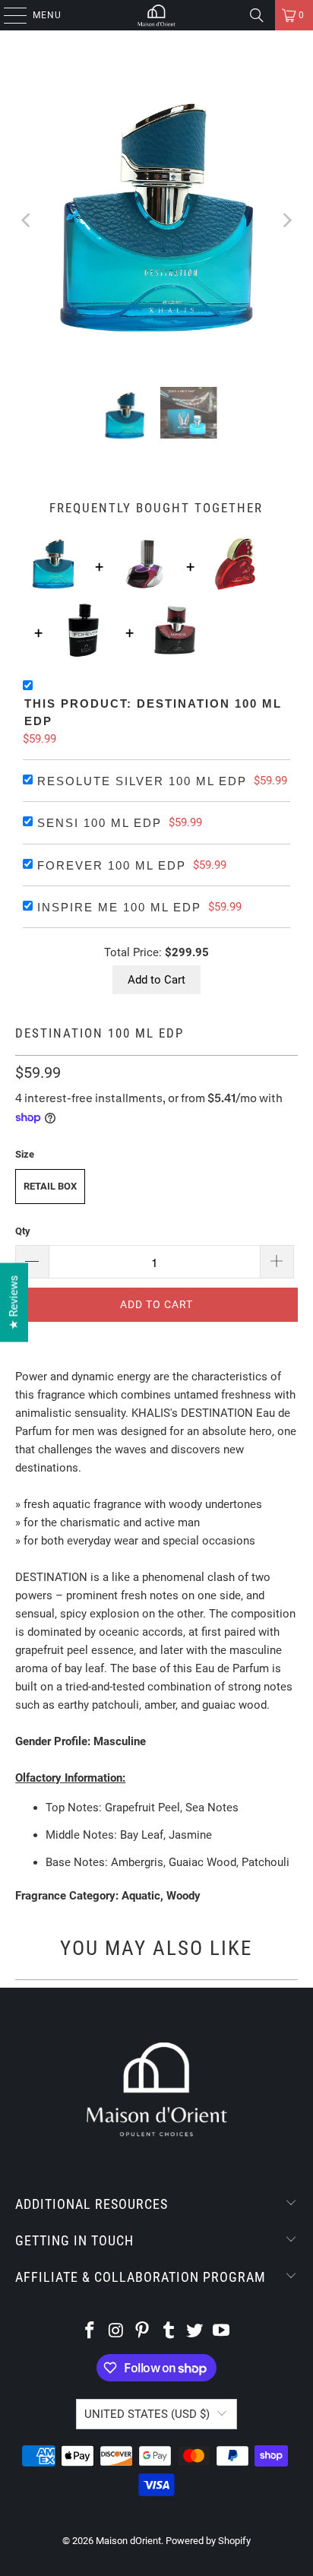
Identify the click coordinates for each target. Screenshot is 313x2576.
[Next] (286, 220)
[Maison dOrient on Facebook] (90, 2332)
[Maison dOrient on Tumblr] (169, 2332)
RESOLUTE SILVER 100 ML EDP (142, 781)
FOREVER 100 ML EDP (112, 865)
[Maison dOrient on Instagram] (116, 2332)
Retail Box (50, 1186)
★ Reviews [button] (14, 1302)
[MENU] (8, 15)
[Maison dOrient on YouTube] (222, 2332)
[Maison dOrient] (156, 15)
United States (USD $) (147, 2414)
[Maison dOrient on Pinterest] (143, 2332)
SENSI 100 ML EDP (100, 823)
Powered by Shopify (208, 2541)
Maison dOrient (128, 2541)
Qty (23, 1231)
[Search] (257, 15)
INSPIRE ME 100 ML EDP (119, 907)
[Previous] (27, 220)
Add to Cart (156, 980)
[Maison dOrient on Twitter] (195, 2332)
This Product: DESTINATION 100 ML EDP (153, 712)
